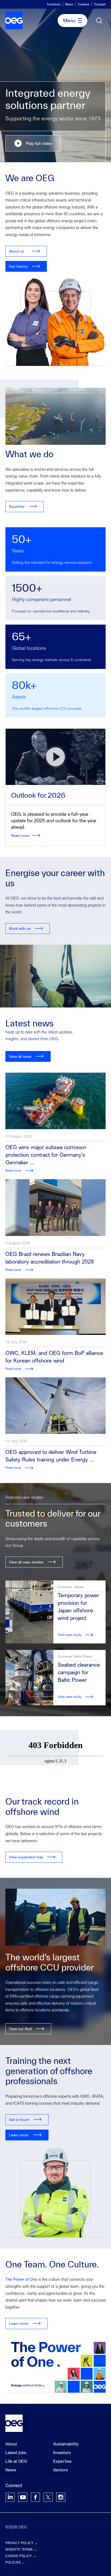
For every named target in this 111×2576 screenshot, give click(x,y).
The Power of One (21, 2279)
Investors (54, 4)
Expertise (17, 506)
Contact (100, 4)
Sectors (60, 2470)
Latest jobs (16, 2452)
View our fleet (20, 2029)
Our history (18, 266)
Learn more (19, 2135)
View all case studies (26, 1562)
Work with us (20, 928)
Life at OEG (16, 2461)
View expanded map (26, 1857)
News (69, 4)
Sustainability (66, 2444)
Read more (20, 835)
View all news (20, 1056)
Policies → (15, 2562)
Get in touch (19, 2119)
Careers (84, 4)
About (11, 2444)
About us (16, 251)
